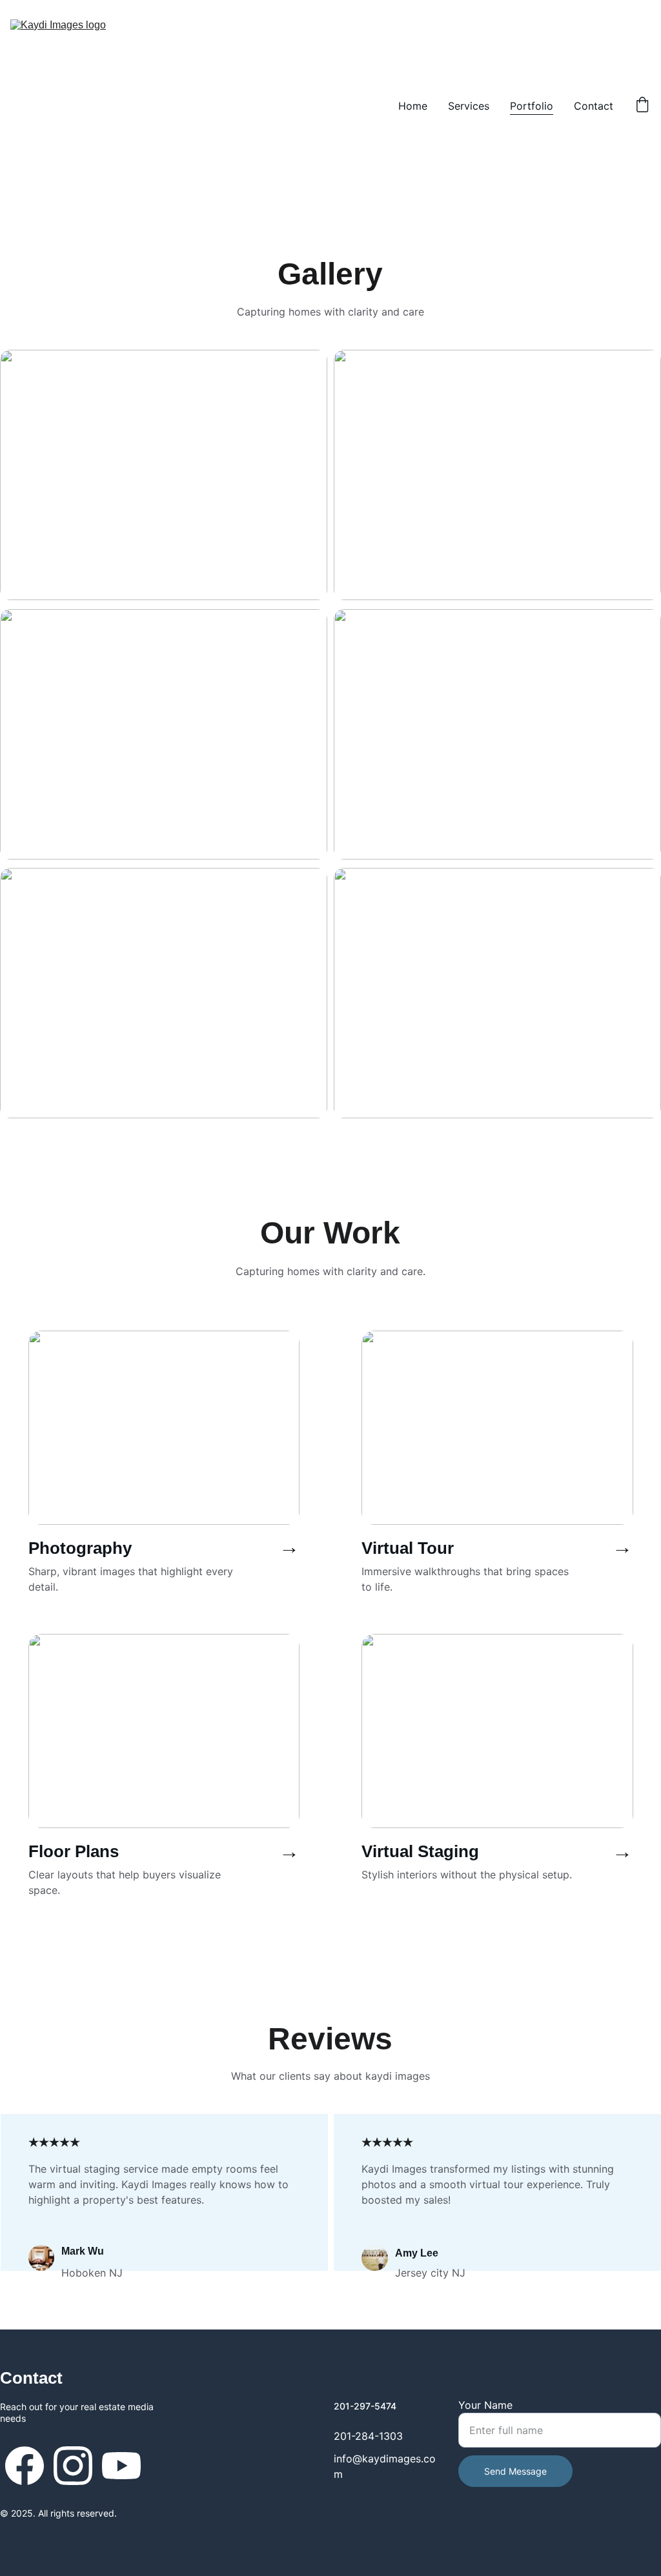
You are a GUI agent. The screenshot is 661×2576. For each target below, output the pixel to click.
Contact (594, 106)
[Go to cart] (642, 106)
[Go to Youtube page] (121, 2466)
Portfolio (532, 106)
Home (413, 106)
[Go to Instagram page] (73, 2466)
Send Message (515, 2471)
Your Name (485, 2405)
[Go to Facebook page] (25, 2466)
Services (469, 106)
